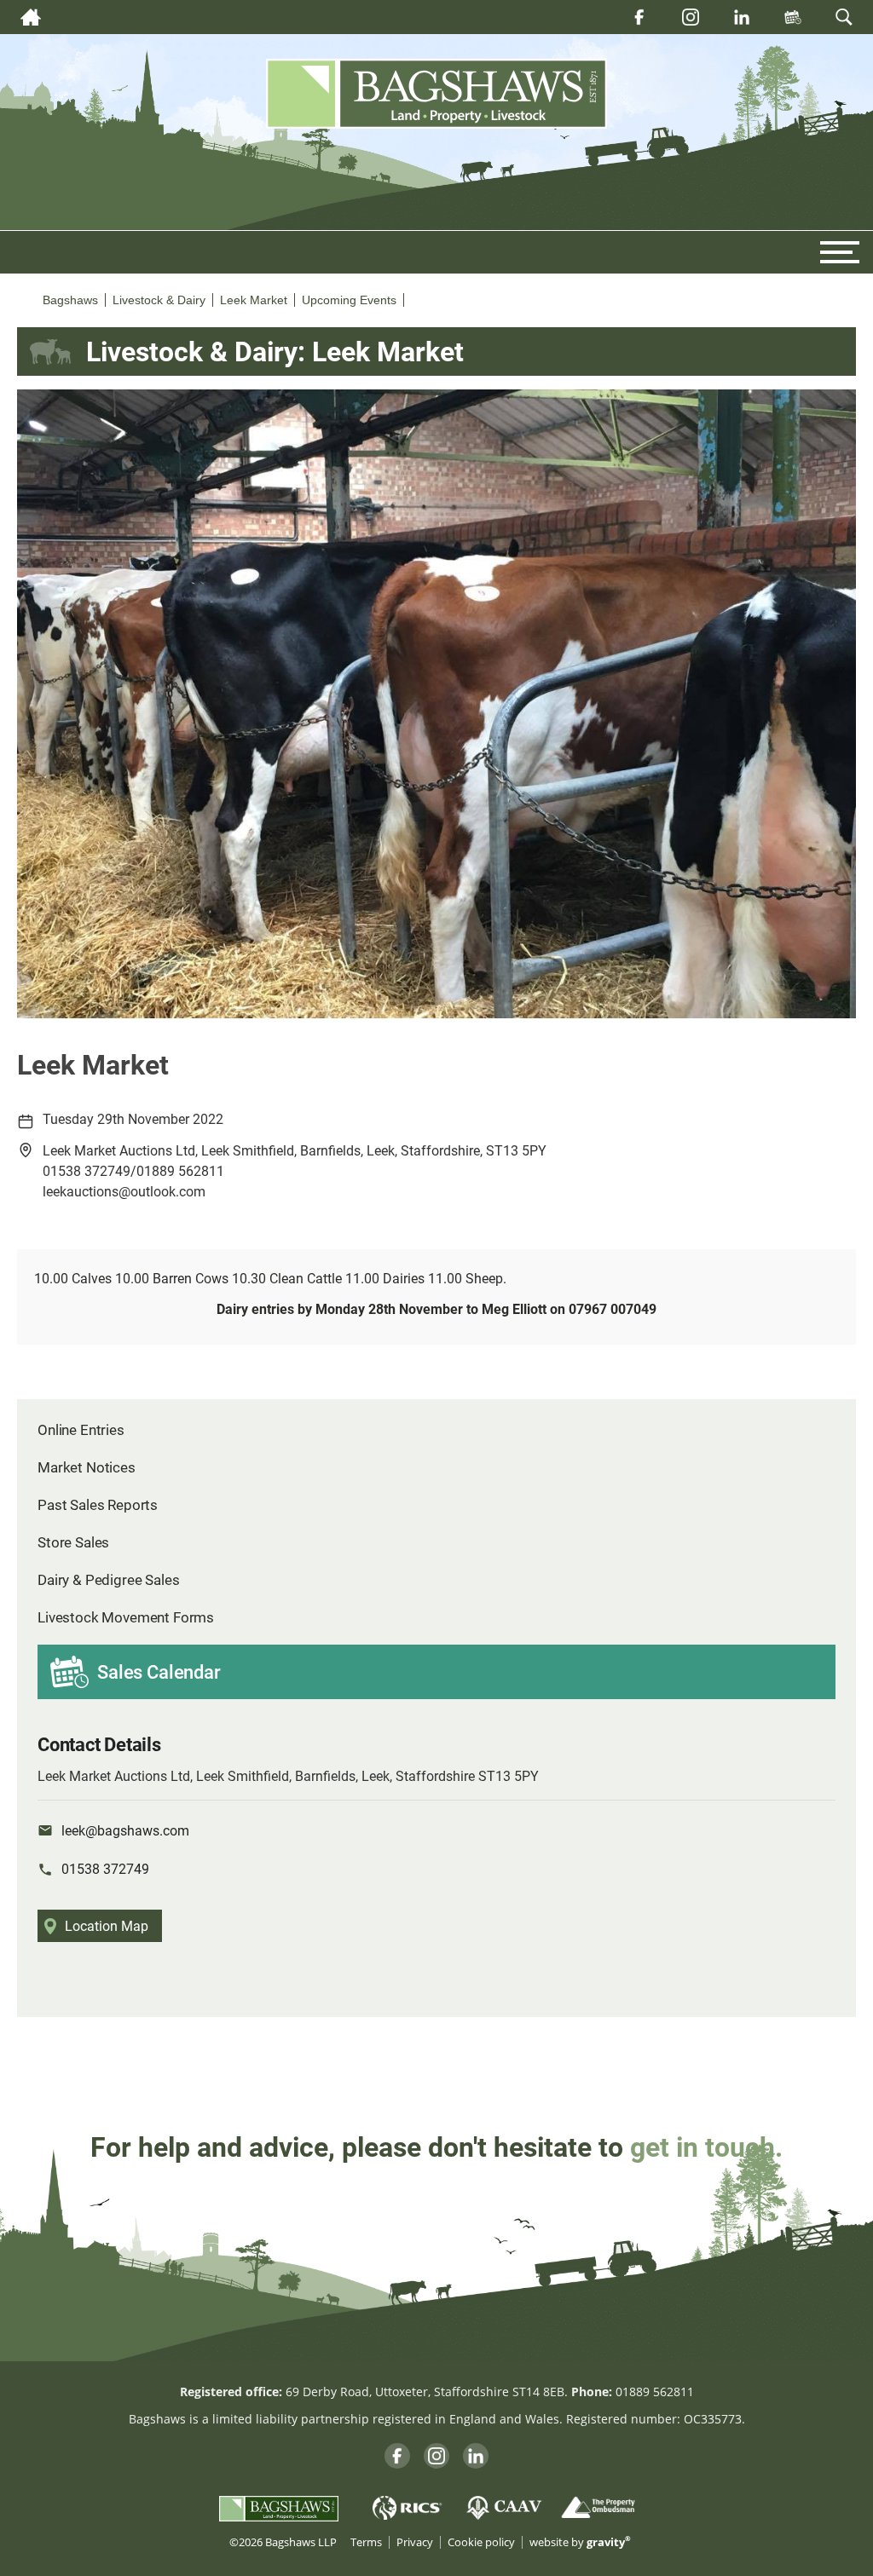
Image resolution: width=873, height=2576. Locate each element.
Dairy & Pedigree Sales (108, 1579)
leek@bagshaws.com (125, 1830)
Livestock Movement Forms (126, 1617)
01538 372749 (105, 1868)
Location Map (107, 1925)
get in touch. (706, 2146)
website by (580, 2542)
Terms (366, 2542)
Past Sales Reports (98, 1504)
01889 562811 (655, 2392)
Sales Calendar (159, 1671)
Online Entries (81, 1429)
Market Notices (87, 1467)
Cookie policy (481, 2542)
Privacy (415, 2542)
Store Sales (73, 1542)
